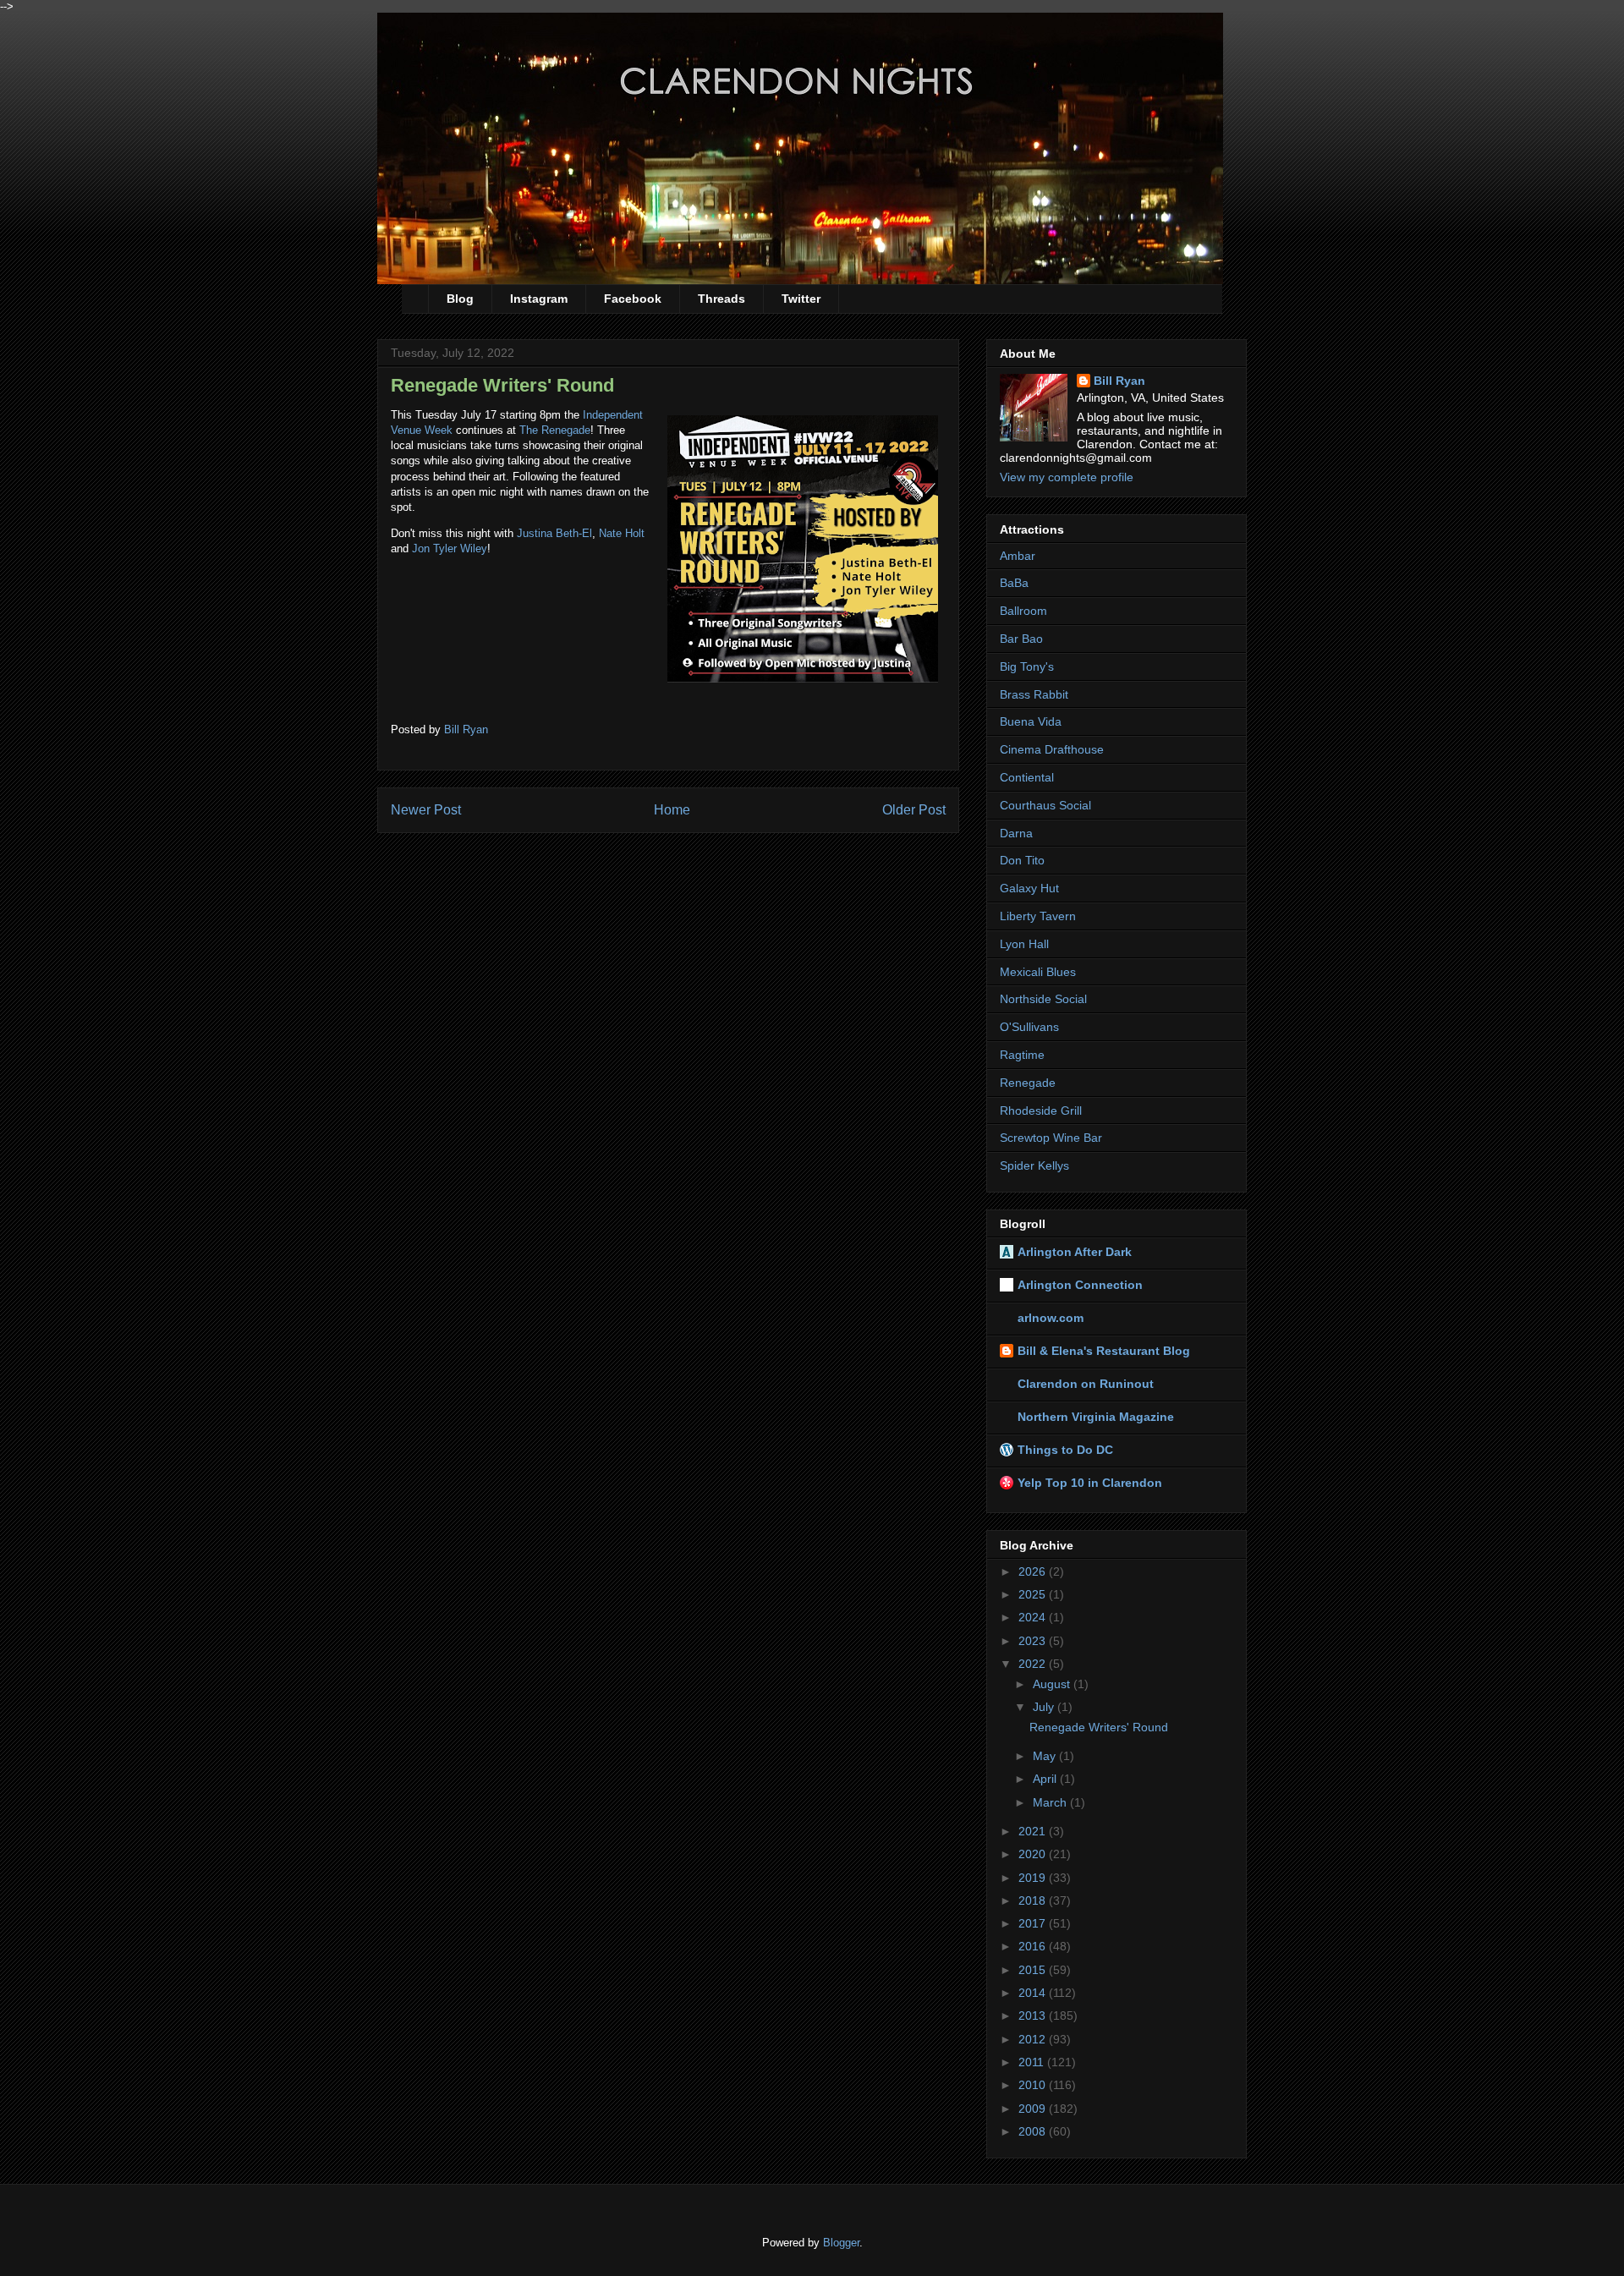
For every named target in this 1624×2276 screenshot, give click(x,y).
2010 (1034, 2085)
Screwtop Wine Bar (1051, 1138)
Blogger (841, 2243)
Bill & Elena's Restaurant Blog (1104, 1351)
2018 (1034, 1900)
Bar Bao (1021, 639)
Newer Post (426, 810)
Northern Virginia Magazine (1096, 1417)
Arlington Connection (1080, 1285)
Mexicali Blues (1038, 972)
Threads (721, 299)
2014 (1034, 1993)
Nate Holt (622, 533)
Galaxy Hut (1029, 888)
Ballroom (1023, 611)
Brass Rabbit (1034, 694)
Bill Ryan (1119, 381)
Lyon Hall (1024, 944)
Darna (1016, 833)
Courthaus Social (1045, 805)
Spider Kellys (1034, 1165)
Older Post (914, 810)
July (1045, 1707)
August (1053, 1684)
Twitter (801, 299)
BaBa (1014, 583)
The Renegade (555, 430)
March (1051, 1802)
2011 (1033, 2062)
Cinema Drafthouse (1052, 749)
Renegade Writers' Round (1099, 1727)
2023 (1034, 1641)
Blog (460, 299)
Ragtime (1022, 1055)
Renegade (1028, 1083)
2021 (1034, 1831)
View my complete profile (1067, 477)
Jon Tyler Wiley (450, 548)
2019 (1034, 1878)
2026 (1034, 1571)
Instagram (539, 299)
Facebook (633, 299)
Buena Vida (1031, 721)
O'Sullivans (1029, 1027)
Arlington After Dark (1075, 1252)
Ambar (1018, 556)
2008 (1034, 2131)
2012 (1034, 2039)
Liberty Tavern (1038, 916)
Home (672, 810)
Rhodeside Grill (1041, 1111)
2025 (1034, 1594)
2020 (1034, 1854)
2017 (1034, 1923)
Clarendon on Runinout (1086, 1384)
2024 (1034, 1617)
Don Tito (1022, 860)
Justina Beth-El (554, 533)
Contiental (1027, 777)
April (1046, 1779)
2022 (1034, 1664)
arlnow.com (1051, 1318)
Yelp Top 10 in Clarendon (1090, 1483)
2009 (1034, 2109)
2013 (1034, 2015)
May (1046, 1756)
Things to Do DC (1065, 1450)
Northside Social (1043, 999)
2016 (1034, 1946)
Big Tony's (1027, 666)
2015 (1034, 1970)
